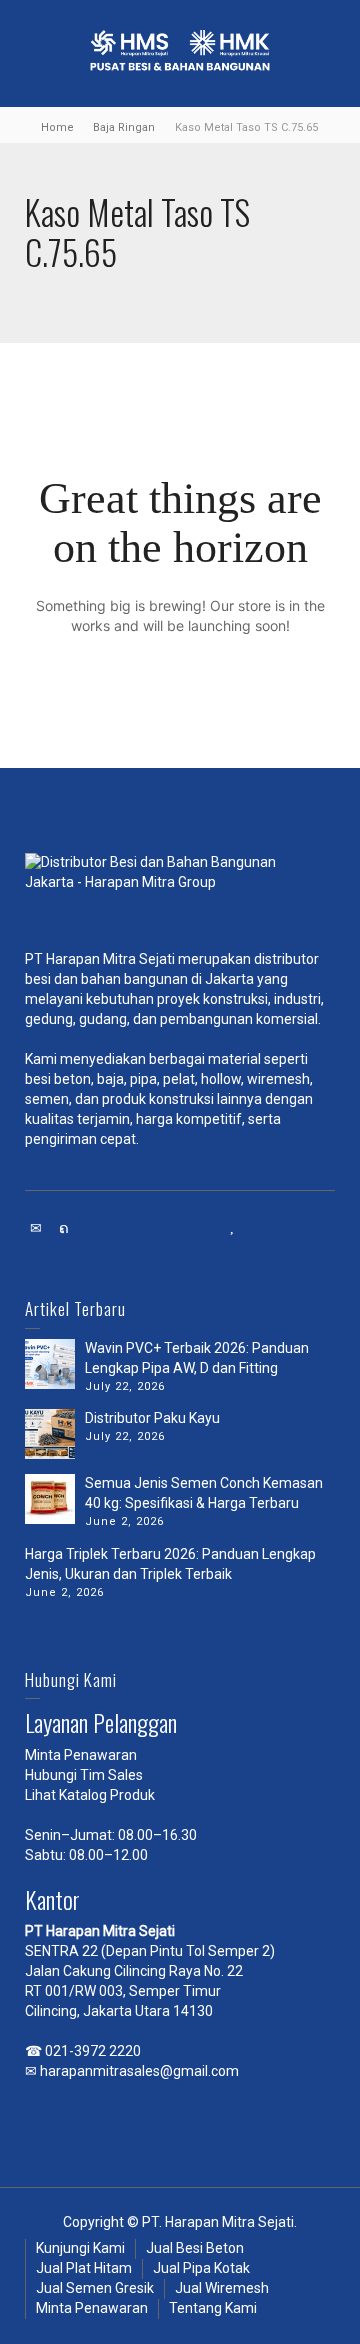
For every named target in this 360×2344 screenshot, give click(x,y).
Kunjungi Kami (80, 2248)
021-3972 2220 (93, 2051)
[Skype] (177, 1228)
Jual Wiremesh (222, 2288)
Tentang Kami (213, 2308)
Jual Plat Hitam (84, 2268)
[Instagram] (205, 1228)
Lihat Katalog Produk (90, 1795)
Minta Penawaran (81, 1755)
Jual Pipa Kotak (201, 2268)
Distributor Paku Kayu (152, 1418)
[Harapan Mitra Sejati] (180, 52)
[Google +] (121, 1228)
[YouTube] (233, 1228)
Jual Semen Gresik (95, 2288)
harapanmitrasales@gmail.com (139, 2071)
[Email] (37, 1228)
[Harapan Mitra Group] (180, 892)
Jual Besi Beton (195, 2248)
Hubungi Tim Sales (84, 1775)
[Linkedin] (149, 1228)
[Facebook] (93, 1228)
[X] (65, 1228)
